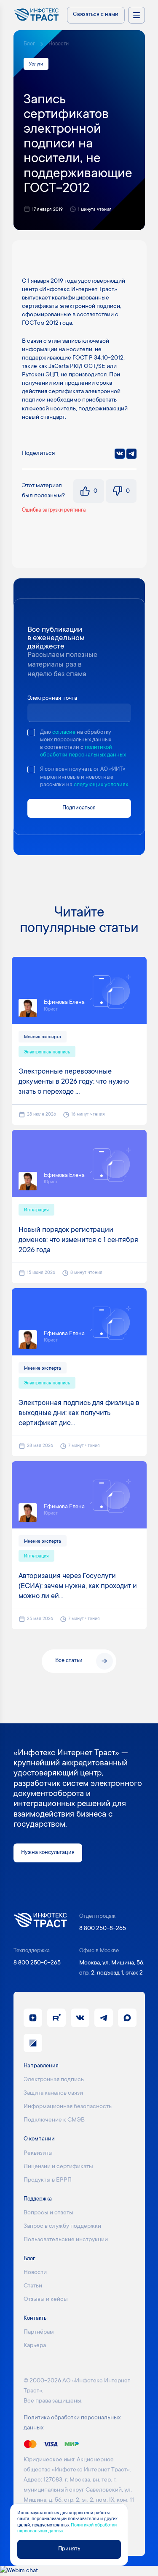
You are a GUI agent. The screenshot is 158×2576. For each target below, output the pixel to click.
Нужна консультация (48, 1853)
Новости (59, 44)
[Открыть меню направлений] (137, 15)
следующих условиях (101, 785)
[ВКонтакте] (120, 454)
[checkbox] (31, 733)
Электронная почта (52, 698)
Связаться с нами (96, 15)
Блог (29, 44)
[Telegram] (131, 454)
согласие (64, 733)
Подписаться (79, 808)
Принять (69, 2549)
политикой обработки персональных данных (83, 751)
